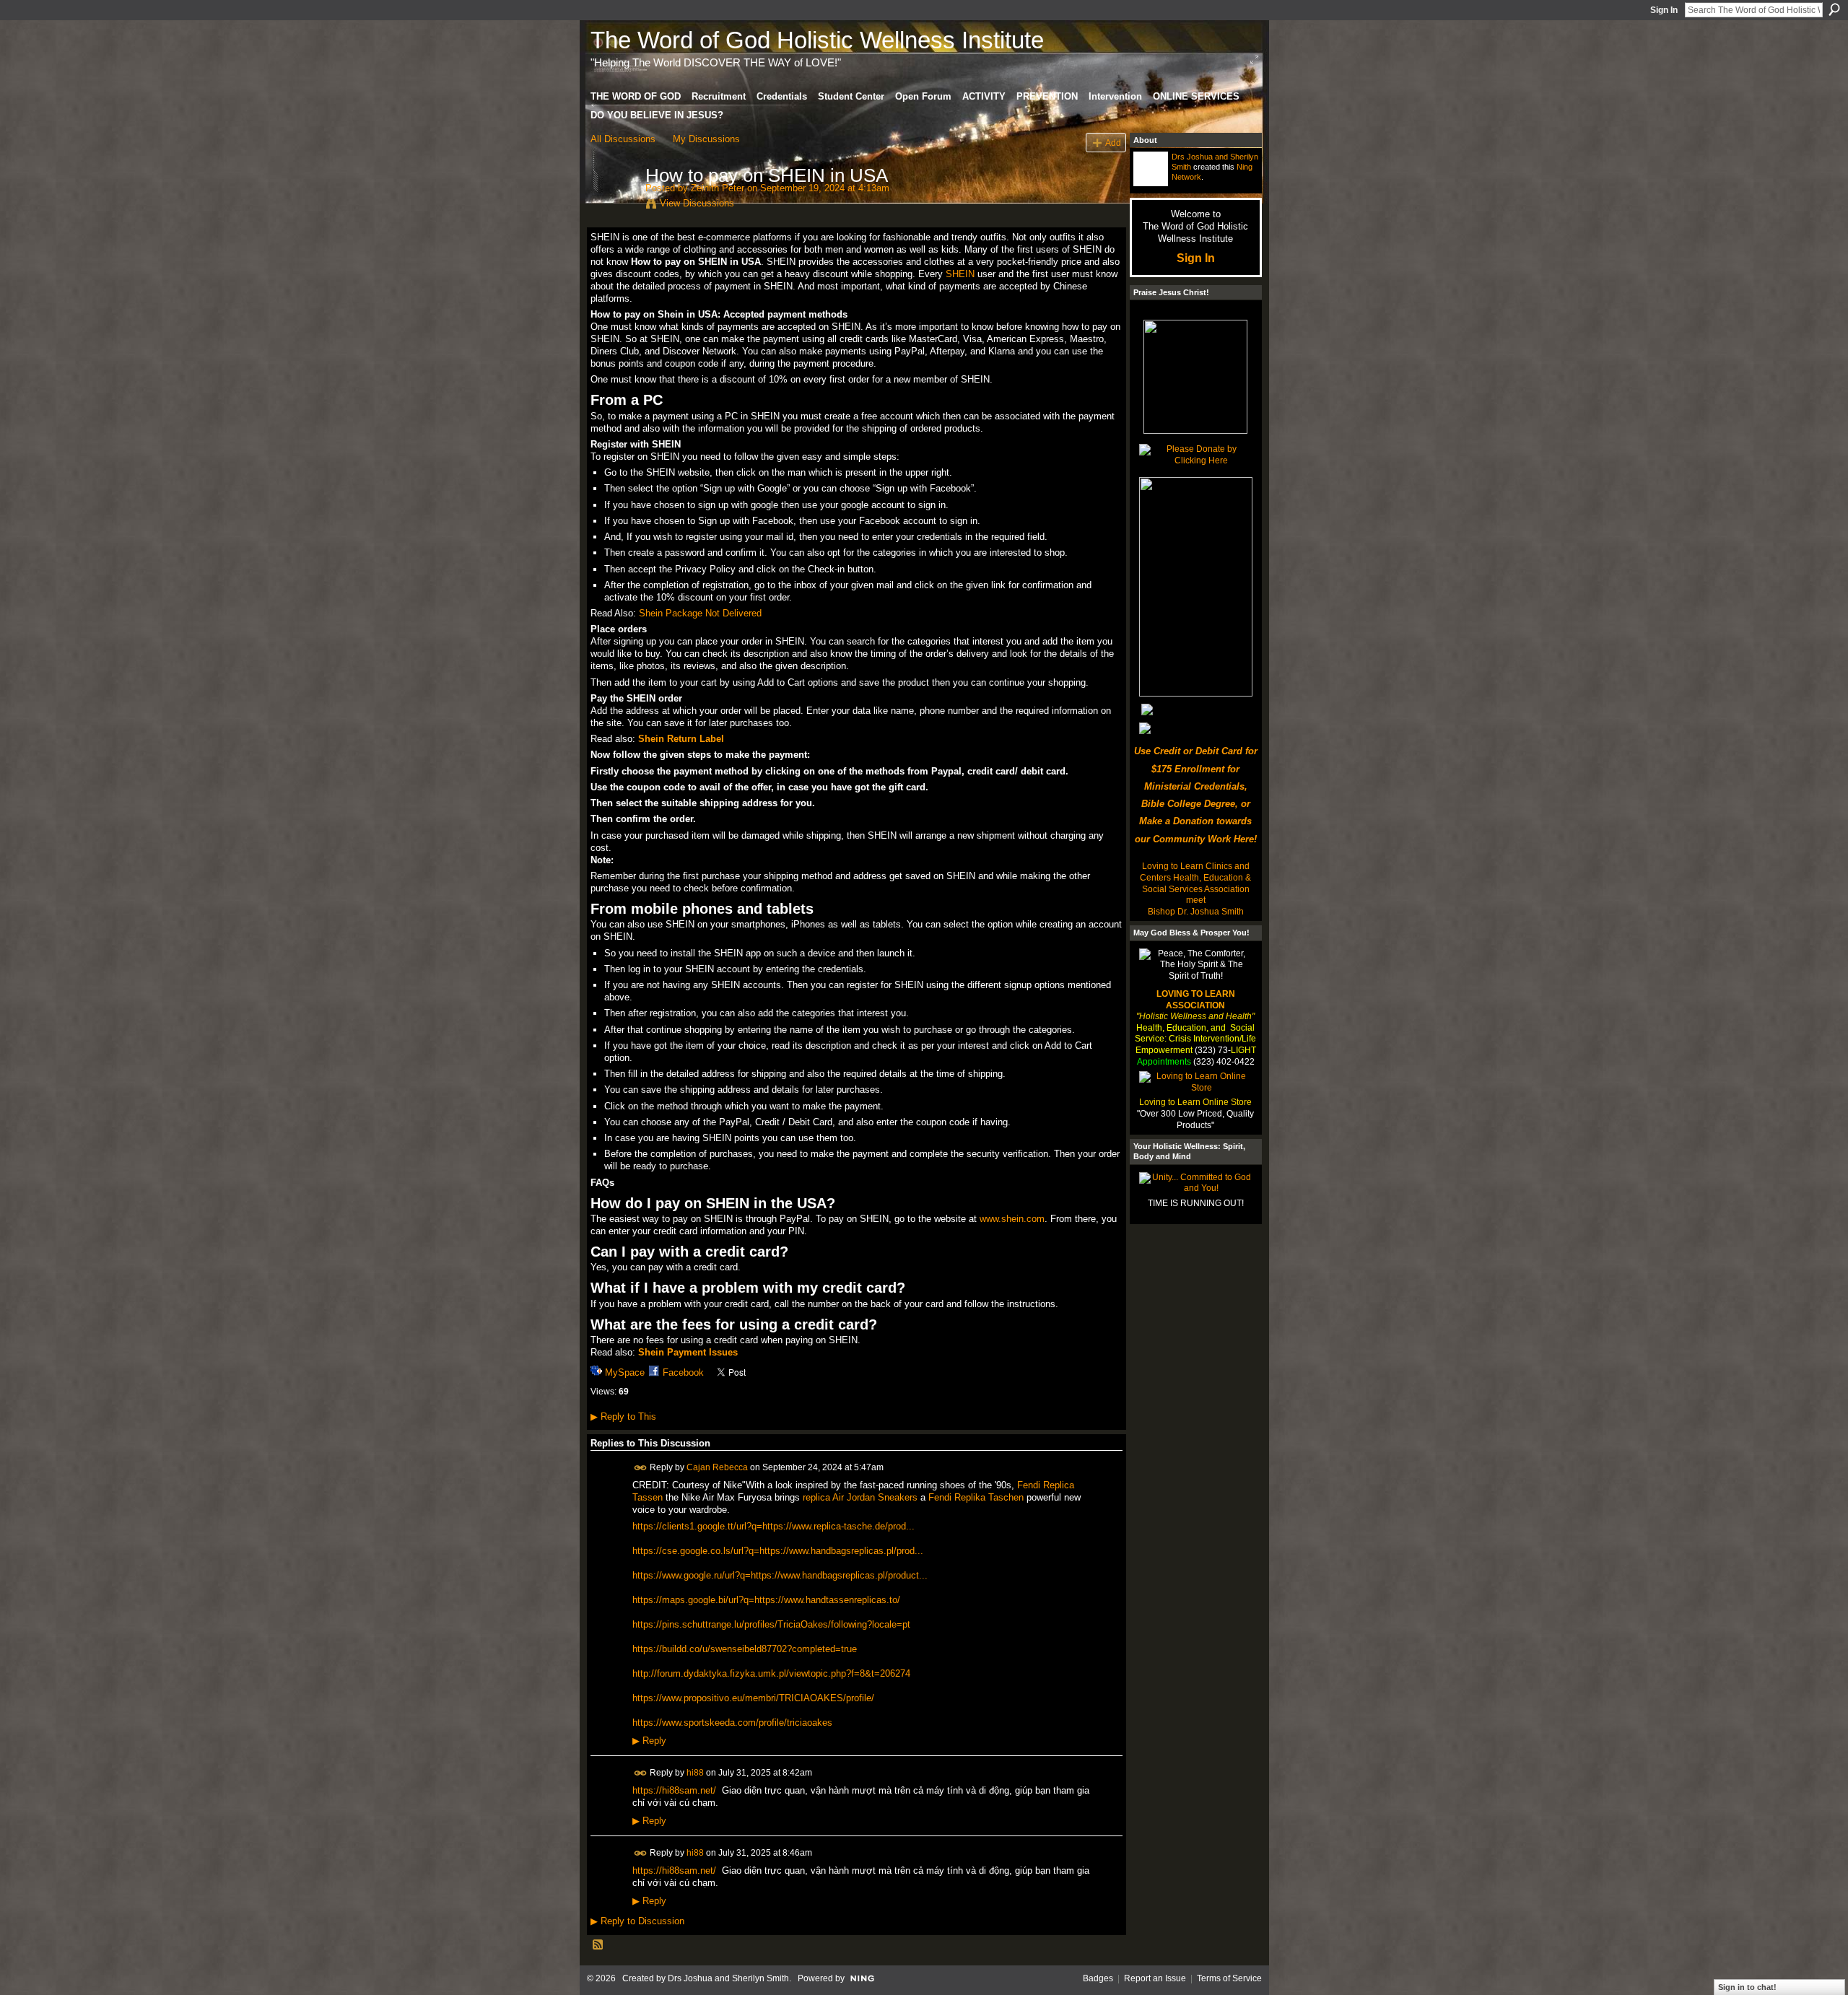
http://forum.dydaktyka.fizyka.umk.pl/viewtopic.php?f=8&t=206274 (771, 1673)
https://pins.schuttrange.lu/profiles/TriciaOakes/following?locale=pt (771, 1624)
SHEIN (960, 274)
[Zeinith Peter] (614, 206)
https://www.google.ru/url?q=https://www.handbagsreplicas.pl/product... (780, 1575)
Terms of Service (1229, 1978)
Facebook (683, 1372)
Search (1834, 9)
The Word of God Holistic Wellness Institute (817, 40)
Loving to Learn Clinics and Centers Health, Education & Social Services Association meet (1195, 883)
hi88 (695, 1772)
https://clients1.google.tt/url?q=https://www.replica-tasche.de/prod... (773, 1526)
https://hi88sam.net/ (674, 1790)
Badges (1098, 1978)
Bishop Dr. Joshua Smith (1196, 912)
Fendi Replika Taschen (976, 1497)
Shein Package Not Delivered (700, 613)
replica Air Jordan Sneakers (860, 1497)
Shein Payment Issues (688, 1352)
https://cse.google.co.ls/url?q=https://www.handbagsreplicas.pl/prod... (778, 1551)
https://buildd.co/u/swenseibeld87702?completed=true (745, 1649)
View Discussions (697, 203)
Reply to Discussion (637, 1921)
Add (1113, 143)
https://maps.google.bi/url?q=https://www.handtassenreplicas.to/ (766, 1600)
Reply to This (623, 1416)
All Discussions (623, 139)
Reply (649, 1741)
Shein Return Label (681, 739)
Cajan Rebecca (717, 1467)
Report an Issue (1155, 1978)
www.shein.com (1012, 1219)
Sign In (1664, 10)
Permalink (641, 1468)
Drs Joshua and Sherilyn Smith (728, 1978)
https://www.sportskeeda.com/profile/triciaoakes (732, 1723)
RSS (598, 1945)
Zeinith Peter (718, 188)
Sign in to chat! (1747, 1987)
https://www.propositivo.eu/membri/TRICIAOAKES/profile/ (753, 1698)
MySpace (625, 1372)
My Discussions (706, 139)
